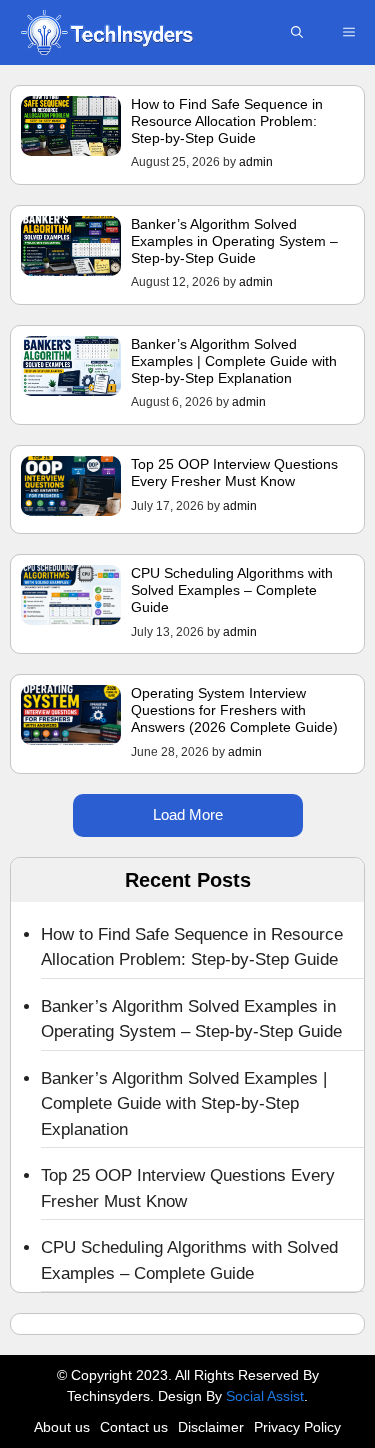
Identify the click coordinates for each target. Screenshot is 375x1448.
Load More (188, 814)
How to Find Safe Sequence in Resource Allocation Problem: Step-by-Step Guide (227, 121)
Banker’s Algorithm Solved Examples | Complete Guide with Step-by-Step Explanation (234, 361)
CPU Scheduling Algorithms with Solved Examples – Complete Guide (232, 590)
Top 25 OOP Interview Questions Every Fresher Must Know (234, 472)
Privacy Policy (297, 1427)
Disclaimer (211, 1427)
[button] (297, 32)
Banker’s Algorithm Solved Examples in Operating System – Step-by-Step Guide (234, 241)
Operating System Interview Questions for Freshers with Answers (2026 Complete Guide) (234, 710)
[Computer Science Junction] (106, 32)
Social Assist (265, 1396)
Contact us (134, 1427)
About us (62, 1427)
